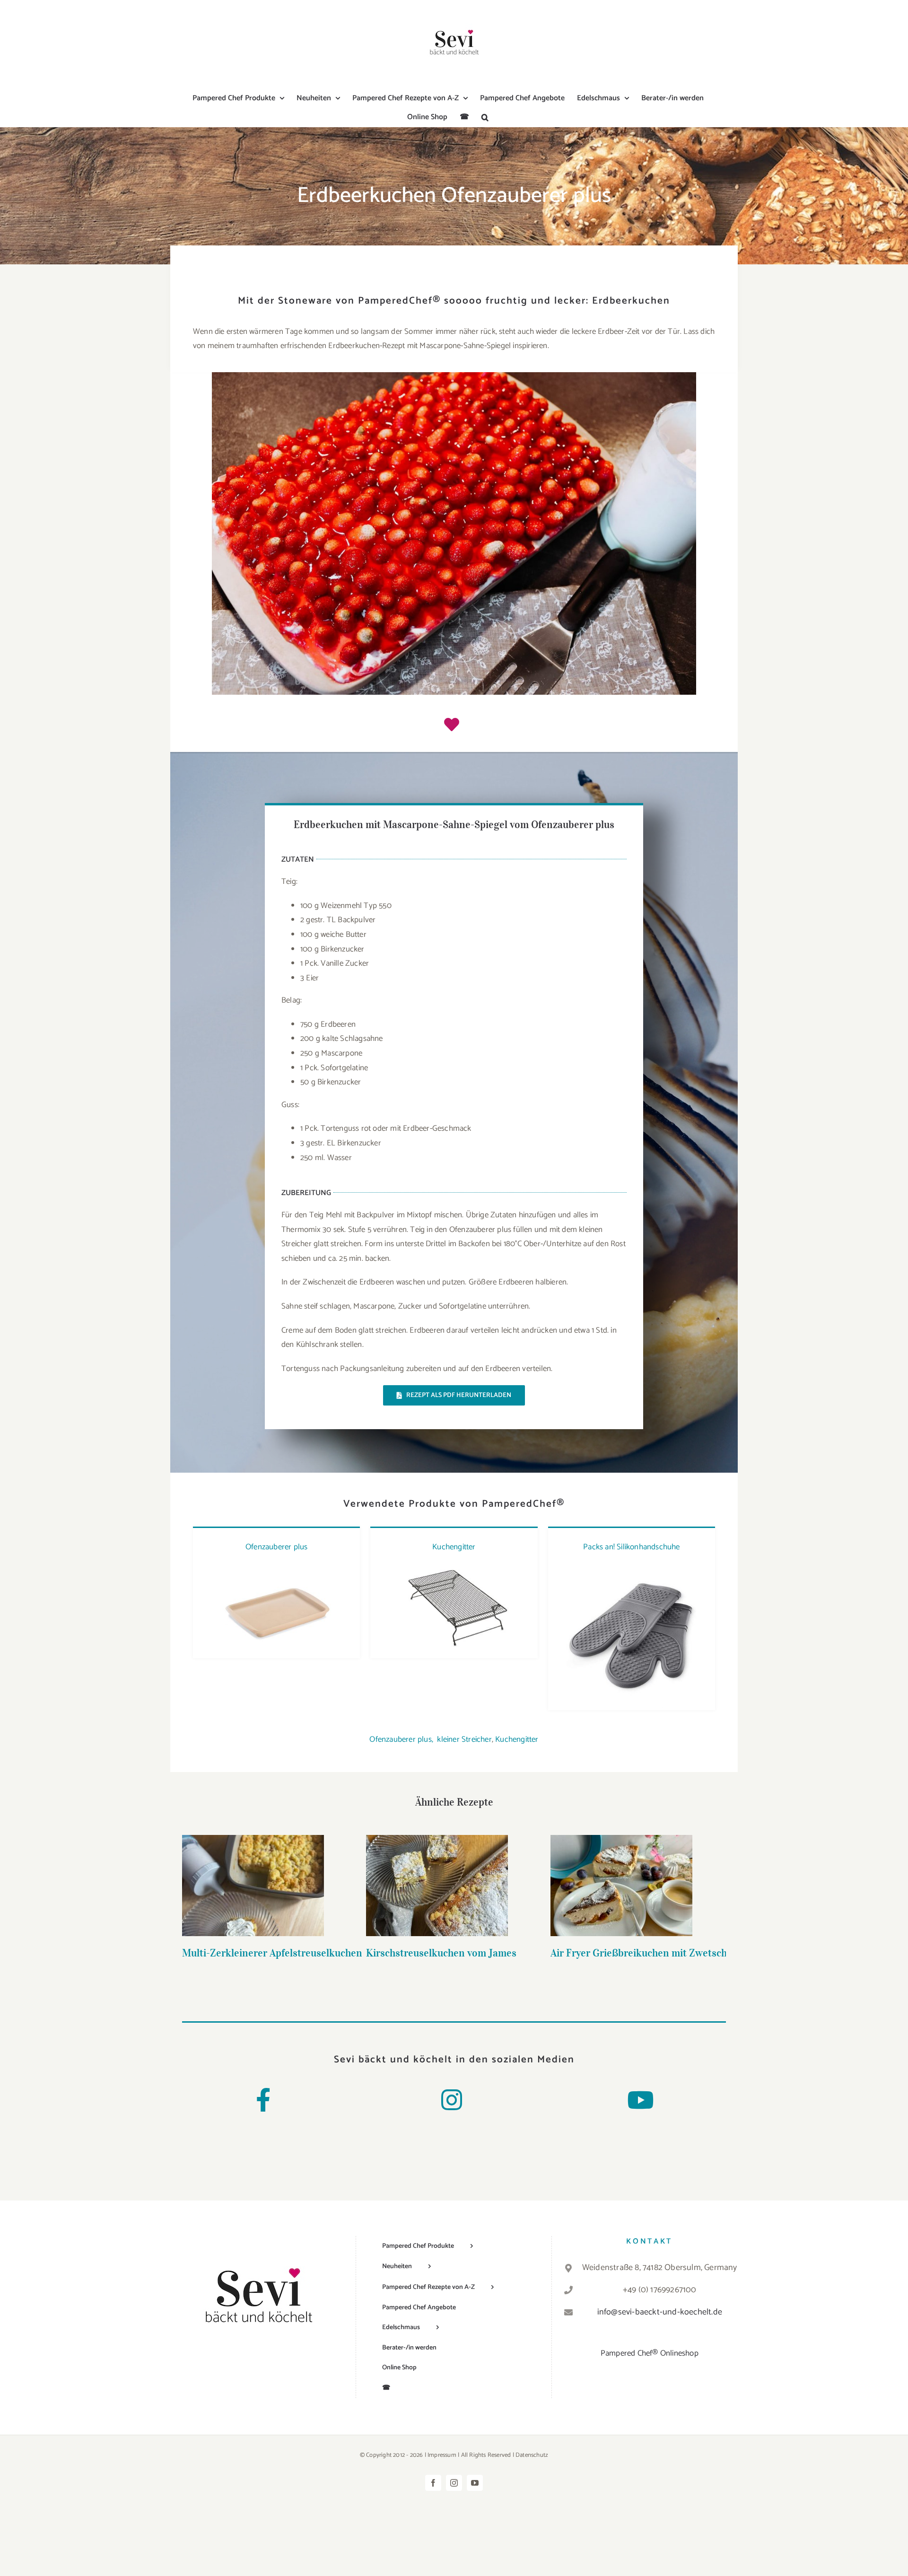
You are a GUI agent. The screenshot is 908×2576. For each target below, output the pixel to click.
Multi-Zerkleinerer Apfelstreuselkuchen (253, 1871)
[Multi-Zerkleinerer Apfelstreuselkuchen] (253, 1886)
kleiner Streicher (464, 1739)
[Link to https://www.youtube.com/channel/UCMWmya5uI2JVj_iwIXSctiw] (640, 2100)
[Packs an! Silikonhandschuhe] (632, 1568)
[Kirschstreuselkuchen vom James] (437, 1886)
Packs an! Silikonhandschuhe (631, 1547)
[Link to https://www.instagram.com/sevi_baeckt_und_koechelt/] (452, 2100)
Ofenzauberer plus (276, 1547)
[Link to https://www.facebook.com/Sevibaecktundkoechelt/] (263, 2100)
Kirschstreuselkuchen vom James (437, 1871)
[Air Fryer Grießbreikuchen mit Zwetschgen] (621, 1886)
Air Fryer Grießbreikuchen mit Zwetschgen (622, 1871)
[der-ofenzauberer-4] (276, 1568)
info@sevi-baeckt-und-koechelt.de (660, 2312)
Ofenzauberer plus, (401, 1739)
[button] (485, 117)
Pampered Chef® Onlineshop (650, 2353)
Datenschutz (532, 2455)
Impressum (442, 2455)
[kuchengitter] (454, 1568)
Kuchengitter (454, 1547)
